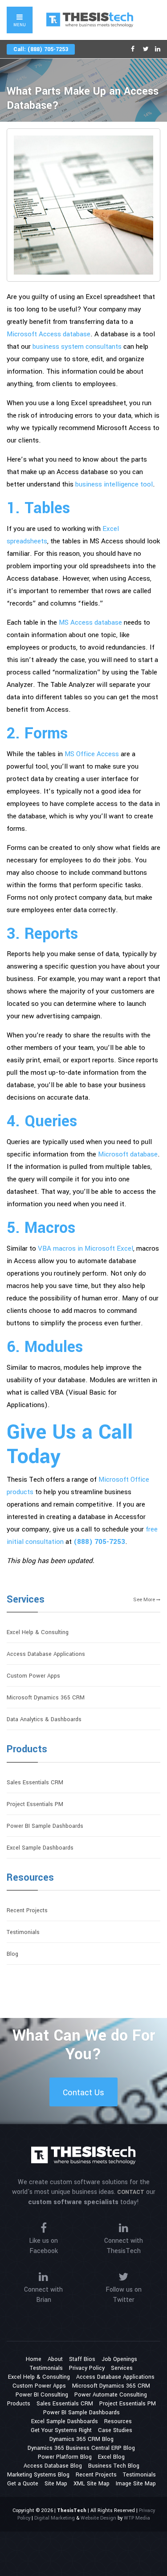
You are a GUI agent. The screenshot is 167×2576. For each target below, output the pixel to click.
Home (34, 2359)
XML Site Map (92, 2484)
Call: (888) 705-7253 (41, 49)
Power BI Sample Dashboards (45, 1826)
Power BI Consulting (42, 2395)
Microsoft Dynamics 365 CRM (46, 1698)
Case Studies (115, 2430)
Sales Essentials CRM (35, 1782)
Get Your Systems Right (61, 2430)
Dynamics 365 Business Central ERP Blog (81, 2448)
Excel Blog (111, 2457)
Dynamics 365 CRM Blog (81, 2439)
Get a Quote (23, 2484)
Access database (82, 472)
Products (27, 1749)
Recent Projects (27, 1910)
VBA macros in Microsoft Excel (86, 1248)
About (55, 2359)
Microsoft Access (124, 428)
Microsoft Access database (49, 334)
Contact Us (83, 2093)
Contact (131, 2192)
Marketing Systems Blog (38, 2475)
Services (26, 1599)
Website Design (98, 2518)
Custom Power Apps (33, 1676)
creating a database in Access (92, 1517)
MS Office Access (92, 754)
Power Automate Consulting (111, 2395)
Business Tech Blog (114, 2466)
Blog (12, 1954)
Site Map (56, 2484)
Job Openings (119, 2359)
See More (145, 1600)
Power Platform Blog (65, 2457)
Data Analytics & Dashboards (44, 1719)
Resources (30, 1878)
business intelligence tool (114, 484)
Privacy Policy (87, 2368)
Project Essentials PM (35, 1804)
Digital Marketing (55, 2518)
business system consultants (77, 347)
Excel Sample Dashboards (40, 1848)
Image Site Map (136, 2484)
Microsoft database (128, 1154)
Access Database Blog (53, 2466)
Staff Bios (82, 2359)
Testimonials (23, 1932)
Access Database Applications (46, 1654)
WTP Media (137, 2518)
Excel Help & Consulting (38, 1632)
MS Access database (90, 622)
